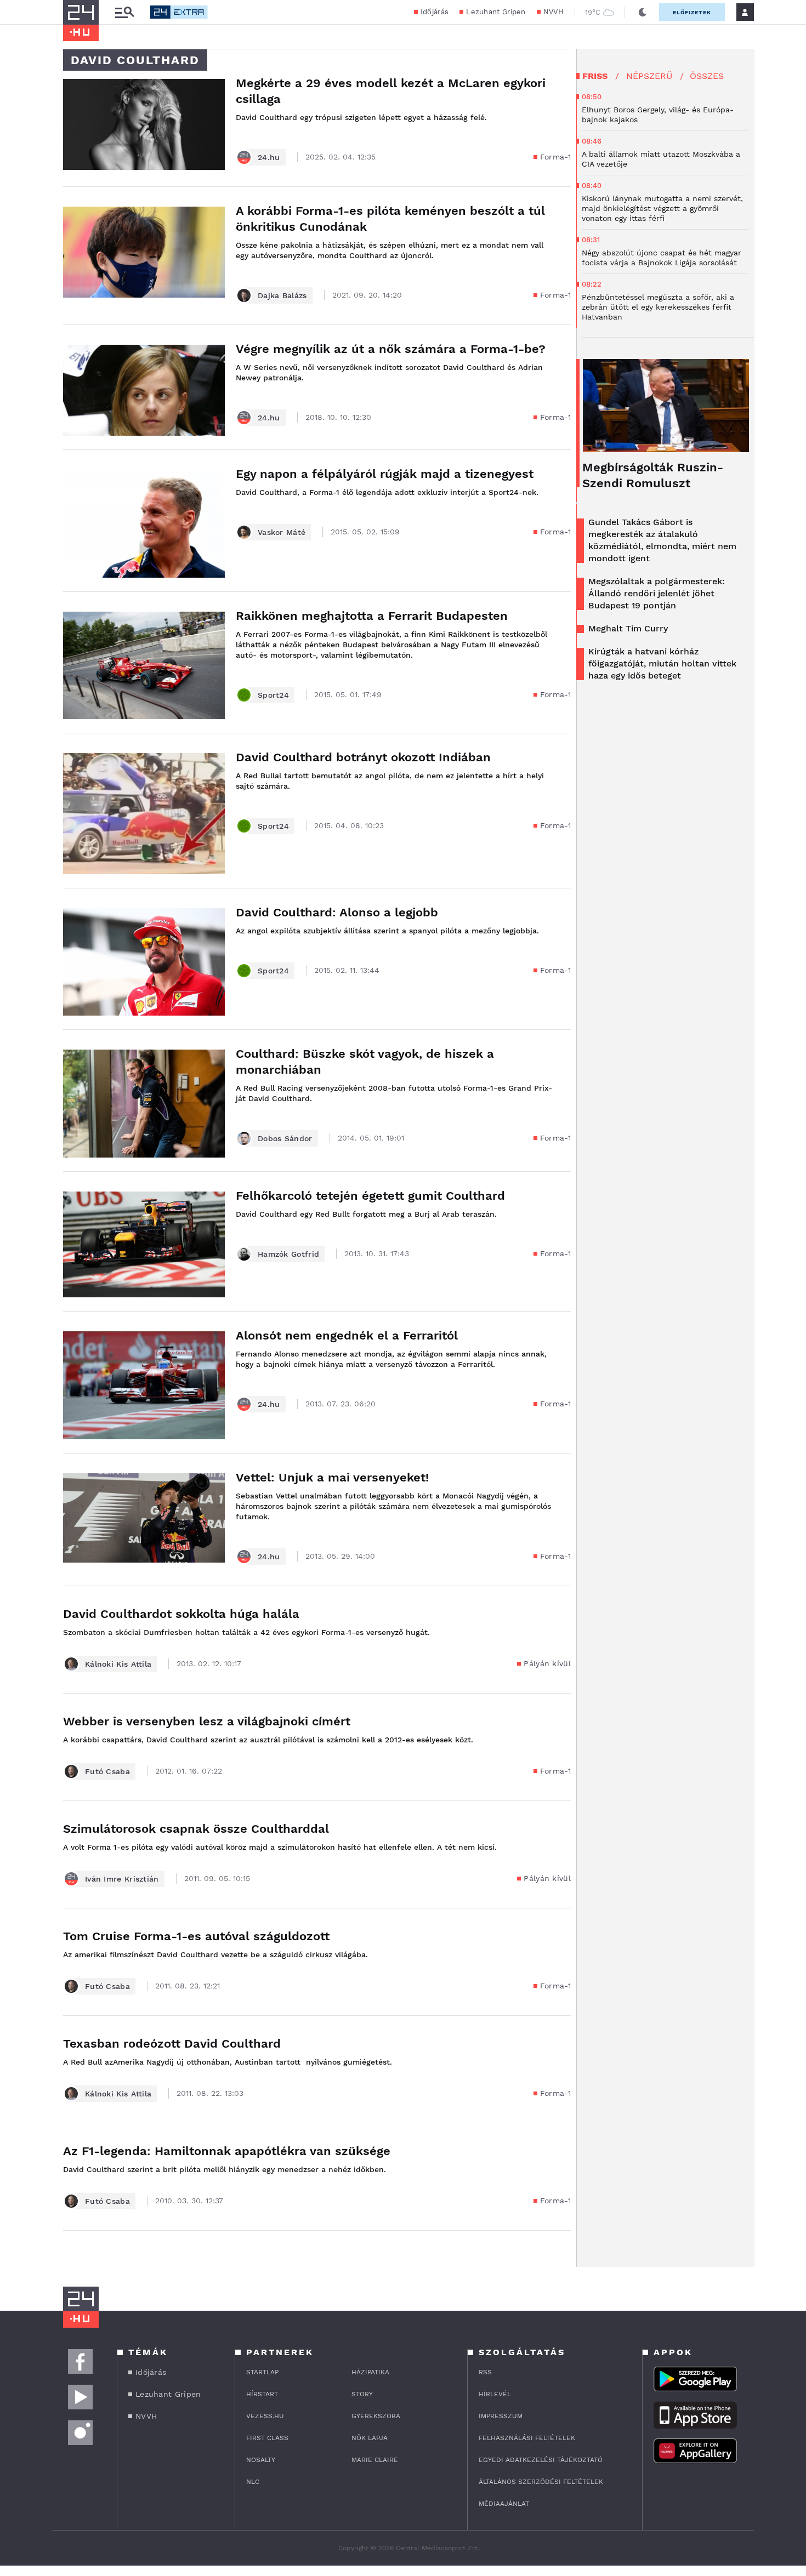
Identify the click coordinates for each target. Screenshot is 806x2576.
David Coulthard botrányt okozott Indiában (363, 757)
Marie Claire (375, 2460)
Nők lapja (370, 2438)
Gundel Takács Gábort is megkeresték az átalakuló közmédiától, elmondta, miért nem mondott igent (662, 540)
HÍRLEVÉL (495, 2394)
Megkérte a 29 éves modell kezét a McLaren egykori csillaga (391, 91)
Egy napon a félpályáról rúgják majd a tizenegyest (385, 474)
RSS (485, 2372)
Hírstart (262, 2394)
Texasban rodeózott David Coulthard (172, 2044)
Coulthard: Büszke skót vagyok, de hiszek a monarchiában (365, 1062)
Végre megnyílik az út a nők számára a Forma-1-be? (391, 349)
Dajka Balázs (282, 295)
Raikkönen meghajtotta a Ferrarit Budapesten (372, 616)
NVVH (554, 12)
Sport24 (273, 695)
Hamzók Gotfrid (288, 1254)
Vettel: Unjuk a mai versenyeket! (332, 1477)
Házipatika (370, 2372)
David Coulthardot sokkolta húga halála (181, 1614)
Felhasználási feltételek (527, 2438)
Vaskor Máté (282, 532)
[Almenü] (124, 12)
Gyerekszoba (376, 2416)
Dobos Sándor (285, 1138)
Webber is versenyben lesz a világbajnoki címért (207, 1721)
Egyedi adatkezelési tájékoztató (541, 2460)
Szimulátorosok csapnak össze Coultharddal (196, 1829)
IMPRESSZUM (501, 2416)
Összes (707, 76)
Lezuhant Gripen (496, 12)
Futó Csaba (107, 1771)
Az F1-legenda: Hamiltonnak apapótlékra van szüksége (227, 2151)
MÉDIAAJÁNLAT (504, 2504)
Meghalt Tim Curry (628, 628)
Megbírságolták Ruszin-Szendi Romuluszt (653, 475)
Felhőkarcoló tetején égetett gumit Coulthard (370, 1196)
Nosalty (261, 2460)
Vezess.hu (265, 2416)
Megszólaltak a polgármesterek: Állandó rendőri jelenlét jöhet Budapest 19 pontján (657, 593)
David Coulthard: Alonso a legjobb (337, 912)
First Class (267, 2438)
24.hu (269, 157)
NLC (253, 2482)
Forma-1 (555, 157)
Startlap (262, 2372)
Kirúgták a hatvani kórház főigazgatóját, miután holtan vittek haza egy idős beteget (662, 663)
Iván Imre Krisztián (122, 1879)
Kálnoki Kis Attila (118, 1664)
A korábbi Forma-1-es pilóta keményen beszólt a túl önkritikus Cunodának (390, 219)
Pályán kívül (547, 1663)
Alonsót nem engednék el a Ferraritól (347, 1335)
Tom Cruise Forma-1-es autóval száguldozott (196, 1936)
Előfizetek (692, 12)
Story (362, 2394)
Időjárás (435, 12)
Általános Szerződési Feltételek (541, 2482)
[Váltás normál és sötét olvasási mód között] (643, 12)
